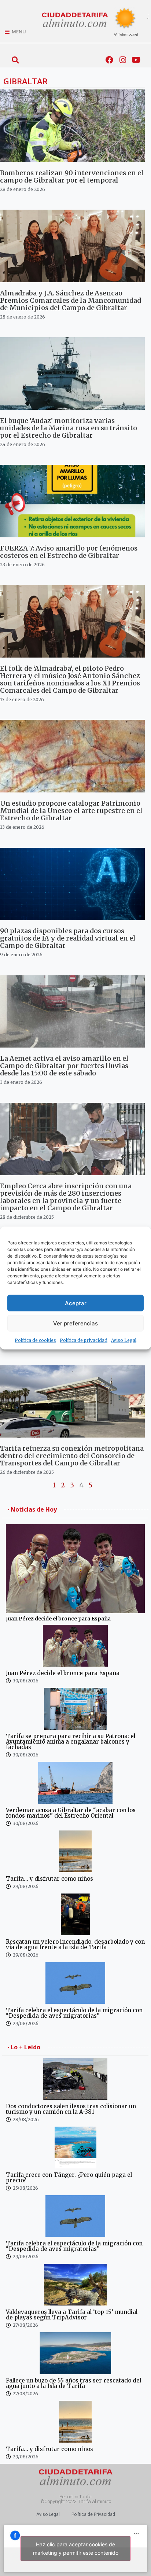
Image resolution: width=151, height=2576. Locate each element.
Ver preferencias (75, 1323)
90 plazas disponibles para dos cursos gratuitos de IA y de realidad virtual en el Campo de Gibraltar (68, 938)
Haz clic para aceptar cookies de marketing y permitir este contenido (76, 2549)
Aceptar (76, 1303)
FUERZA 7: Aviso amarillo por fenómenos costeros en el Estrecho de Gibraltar (69, 552)
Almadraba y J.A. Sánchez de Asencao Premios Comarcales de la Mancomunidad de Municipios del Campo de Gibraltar (71, 300)
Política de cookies (35, 1340)
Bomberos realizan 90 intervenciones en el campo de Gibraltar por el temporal (72, 176)
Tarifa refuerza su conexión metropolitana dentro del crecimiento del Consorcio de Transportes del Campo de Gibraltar (72, 1456)
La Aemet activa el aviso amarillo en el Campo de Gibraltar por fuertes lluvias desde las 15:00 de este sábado (64, 1066)
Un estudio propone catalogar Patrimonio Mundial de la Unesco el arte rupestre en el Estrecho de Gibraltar (71, 811)
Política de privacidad (84, 1340)
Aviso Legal (124, 1340)
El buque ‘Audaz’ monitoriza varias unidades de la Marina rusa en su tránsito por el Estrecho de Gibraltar (69, 428)
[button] (15, 60)
